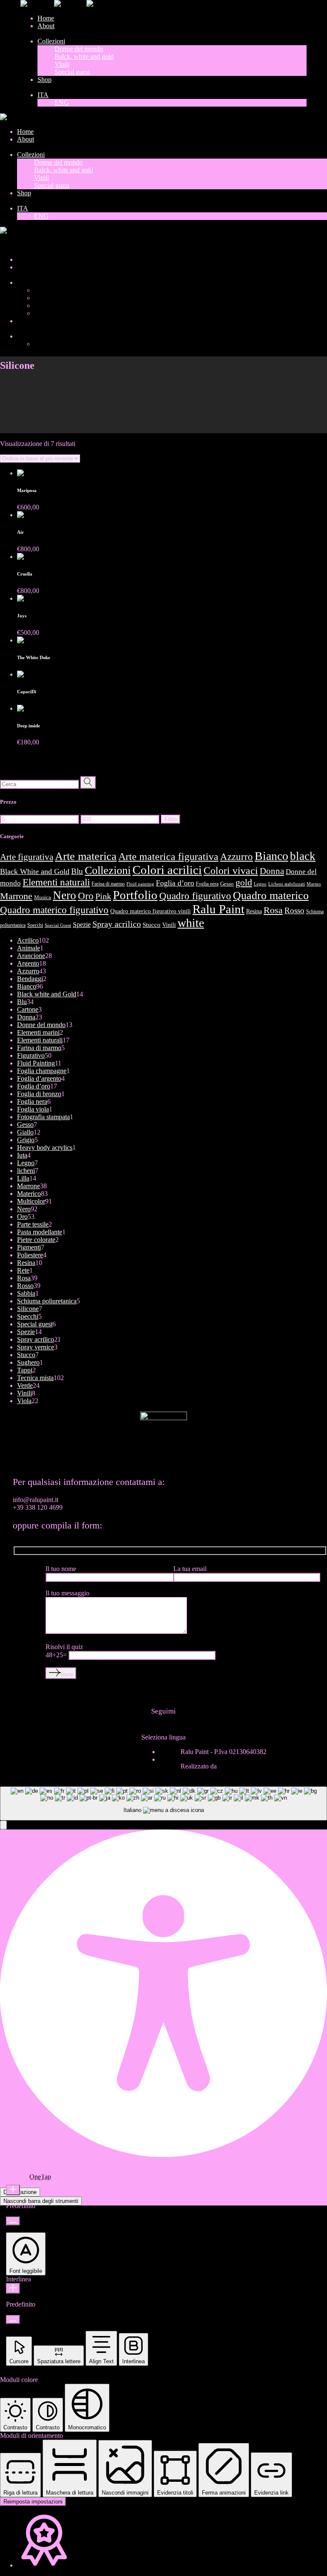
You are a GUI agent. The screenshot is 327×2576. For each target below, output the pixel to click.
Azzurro (237, 857)
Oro (86, 896)
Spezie (82, 925)
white (191, 923)
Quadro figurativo (195, 896)
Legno (260, 884)
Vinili (169, 925)
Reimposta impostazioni (33, 2502)
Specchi (35, 925)
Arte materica (86, 856)
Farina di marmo (108, 884)
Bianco (271, 856)
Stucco (152, 925)
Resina (254, 911)
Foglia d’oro (175, 883)
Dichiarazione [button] (20, 2192)
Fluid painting (140, 884)
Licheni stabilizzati (287, 884)
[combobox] (163, 1804)
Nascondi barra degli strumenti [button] (41, 2201)
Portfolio (135, 895)
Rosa (273, 910)
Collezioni (108, 870)
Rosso (294, 910)
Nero (65, 895)
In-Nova (230, 1766)
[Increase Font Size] (13, 2190)
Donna (272, 871)
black (303, 856)
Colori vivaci (231, 871)
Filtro (171, 819)
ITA (6, 245)
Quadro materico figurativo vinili (151, 911)
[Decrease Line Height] (13, 2320)
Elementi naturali (56, 882)
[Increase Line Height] (13, 2288)
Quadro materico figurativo (54, 910)
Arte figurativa (27, 857)
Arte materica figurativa (168, 856)
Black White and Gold (35, 871)
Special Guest (58, 925)
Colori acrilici (167, 870)
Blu (77, 871)
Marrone (16, 896)
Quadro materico (271, 895)
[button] (3, 1825)
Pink (103, 896)
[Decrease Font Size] (13, 2221)
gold (244, 883)
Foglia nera (207, 884)
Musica (43, 897)
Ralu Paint (218, 909)
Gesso (227, 884)
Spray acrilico (117, 924)
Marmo (314, 884)
